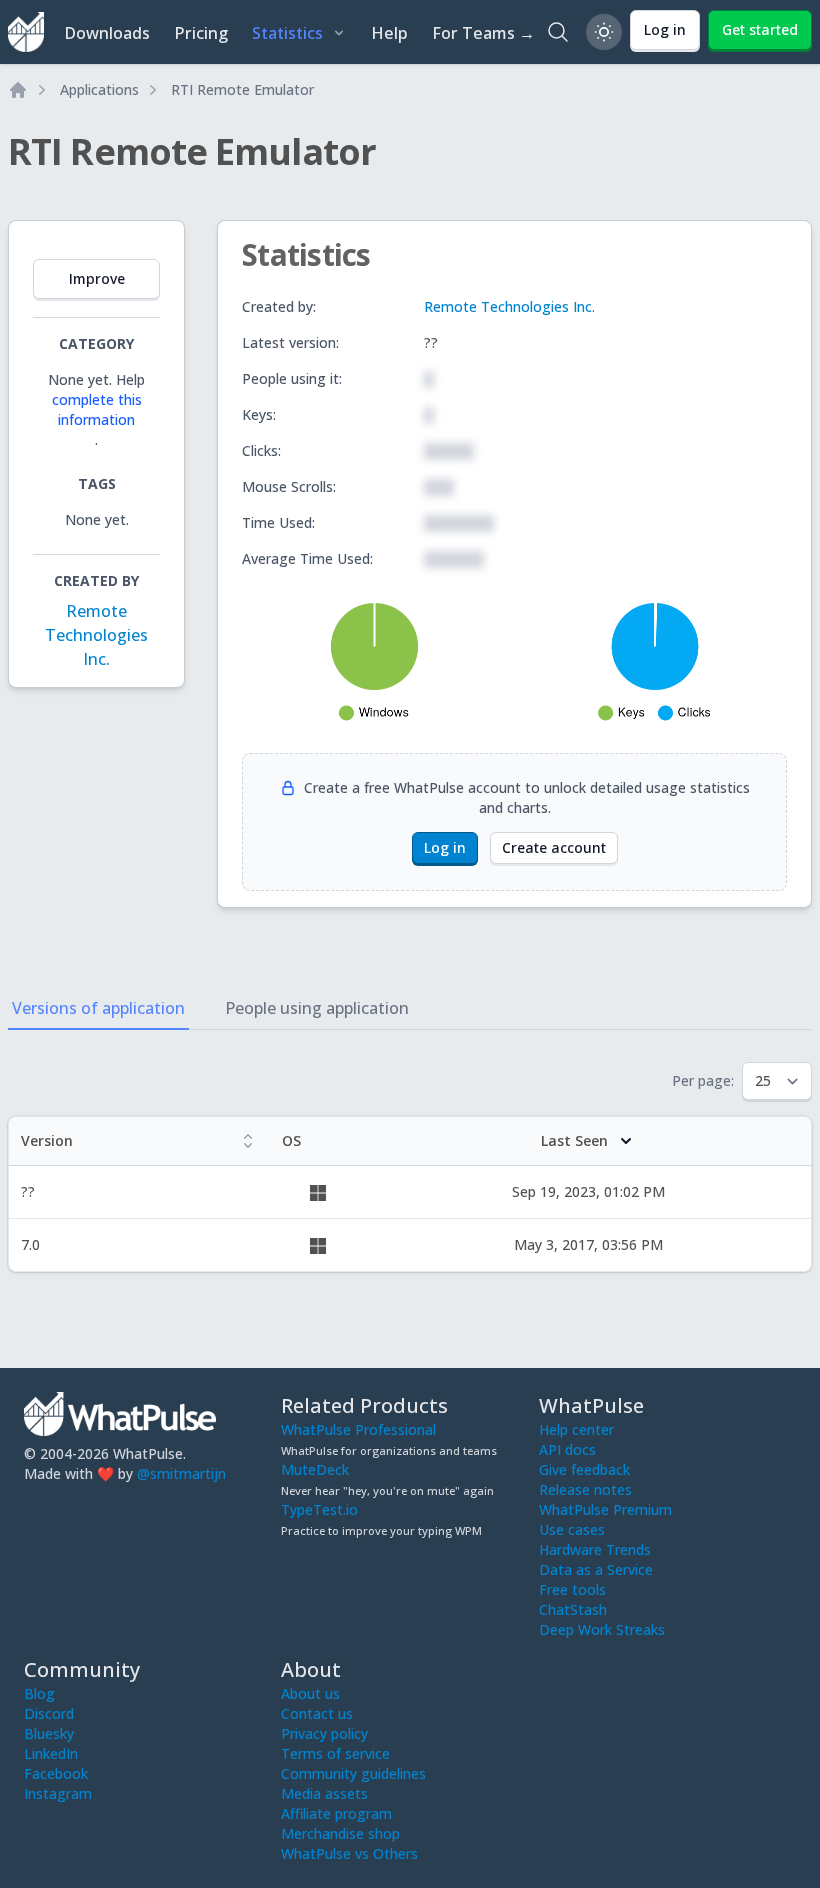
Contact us (317, 1713)
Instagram (58, 1793)
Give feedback (584, 1469)
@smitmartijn (181, 1473)
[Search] (558, 32)
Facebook (56, 1773)
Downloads (107, 33)
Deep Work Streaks (602, 1629)
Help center (576, 1429)
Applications (99, 89)
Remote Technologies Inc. (96, 635)
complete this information (97, 409)
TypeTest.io (319, 1509)
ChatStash (573, 1609)
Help (389, 33)
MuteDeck (315, 1469)
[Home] (18, 90)
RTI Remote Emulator (242, 89)
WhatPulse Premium (605, 1509)
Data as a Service (596, 1569)
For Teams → (483, 33)
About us (310, 1693)
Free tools (572, 1589)
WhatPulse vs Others (349, 1853)
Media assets (324, 1793)
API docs (567, 1449)
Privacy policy (324, 1733)
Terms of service (335, 1753)
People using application (317, 1008)
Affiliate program (336, 1813)
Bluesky (49, 1733)
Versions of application (98, 1008)
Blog (39, 1693)
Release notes (585, 1489)
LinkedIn (51, 1753)
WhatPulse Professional (358, 1429)
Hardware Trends (595, 1549)
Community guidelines (353, 1773)
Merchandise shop (340, 1833)
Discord (49, 1713)
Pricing (201, 33)
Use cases (572, 1529)
